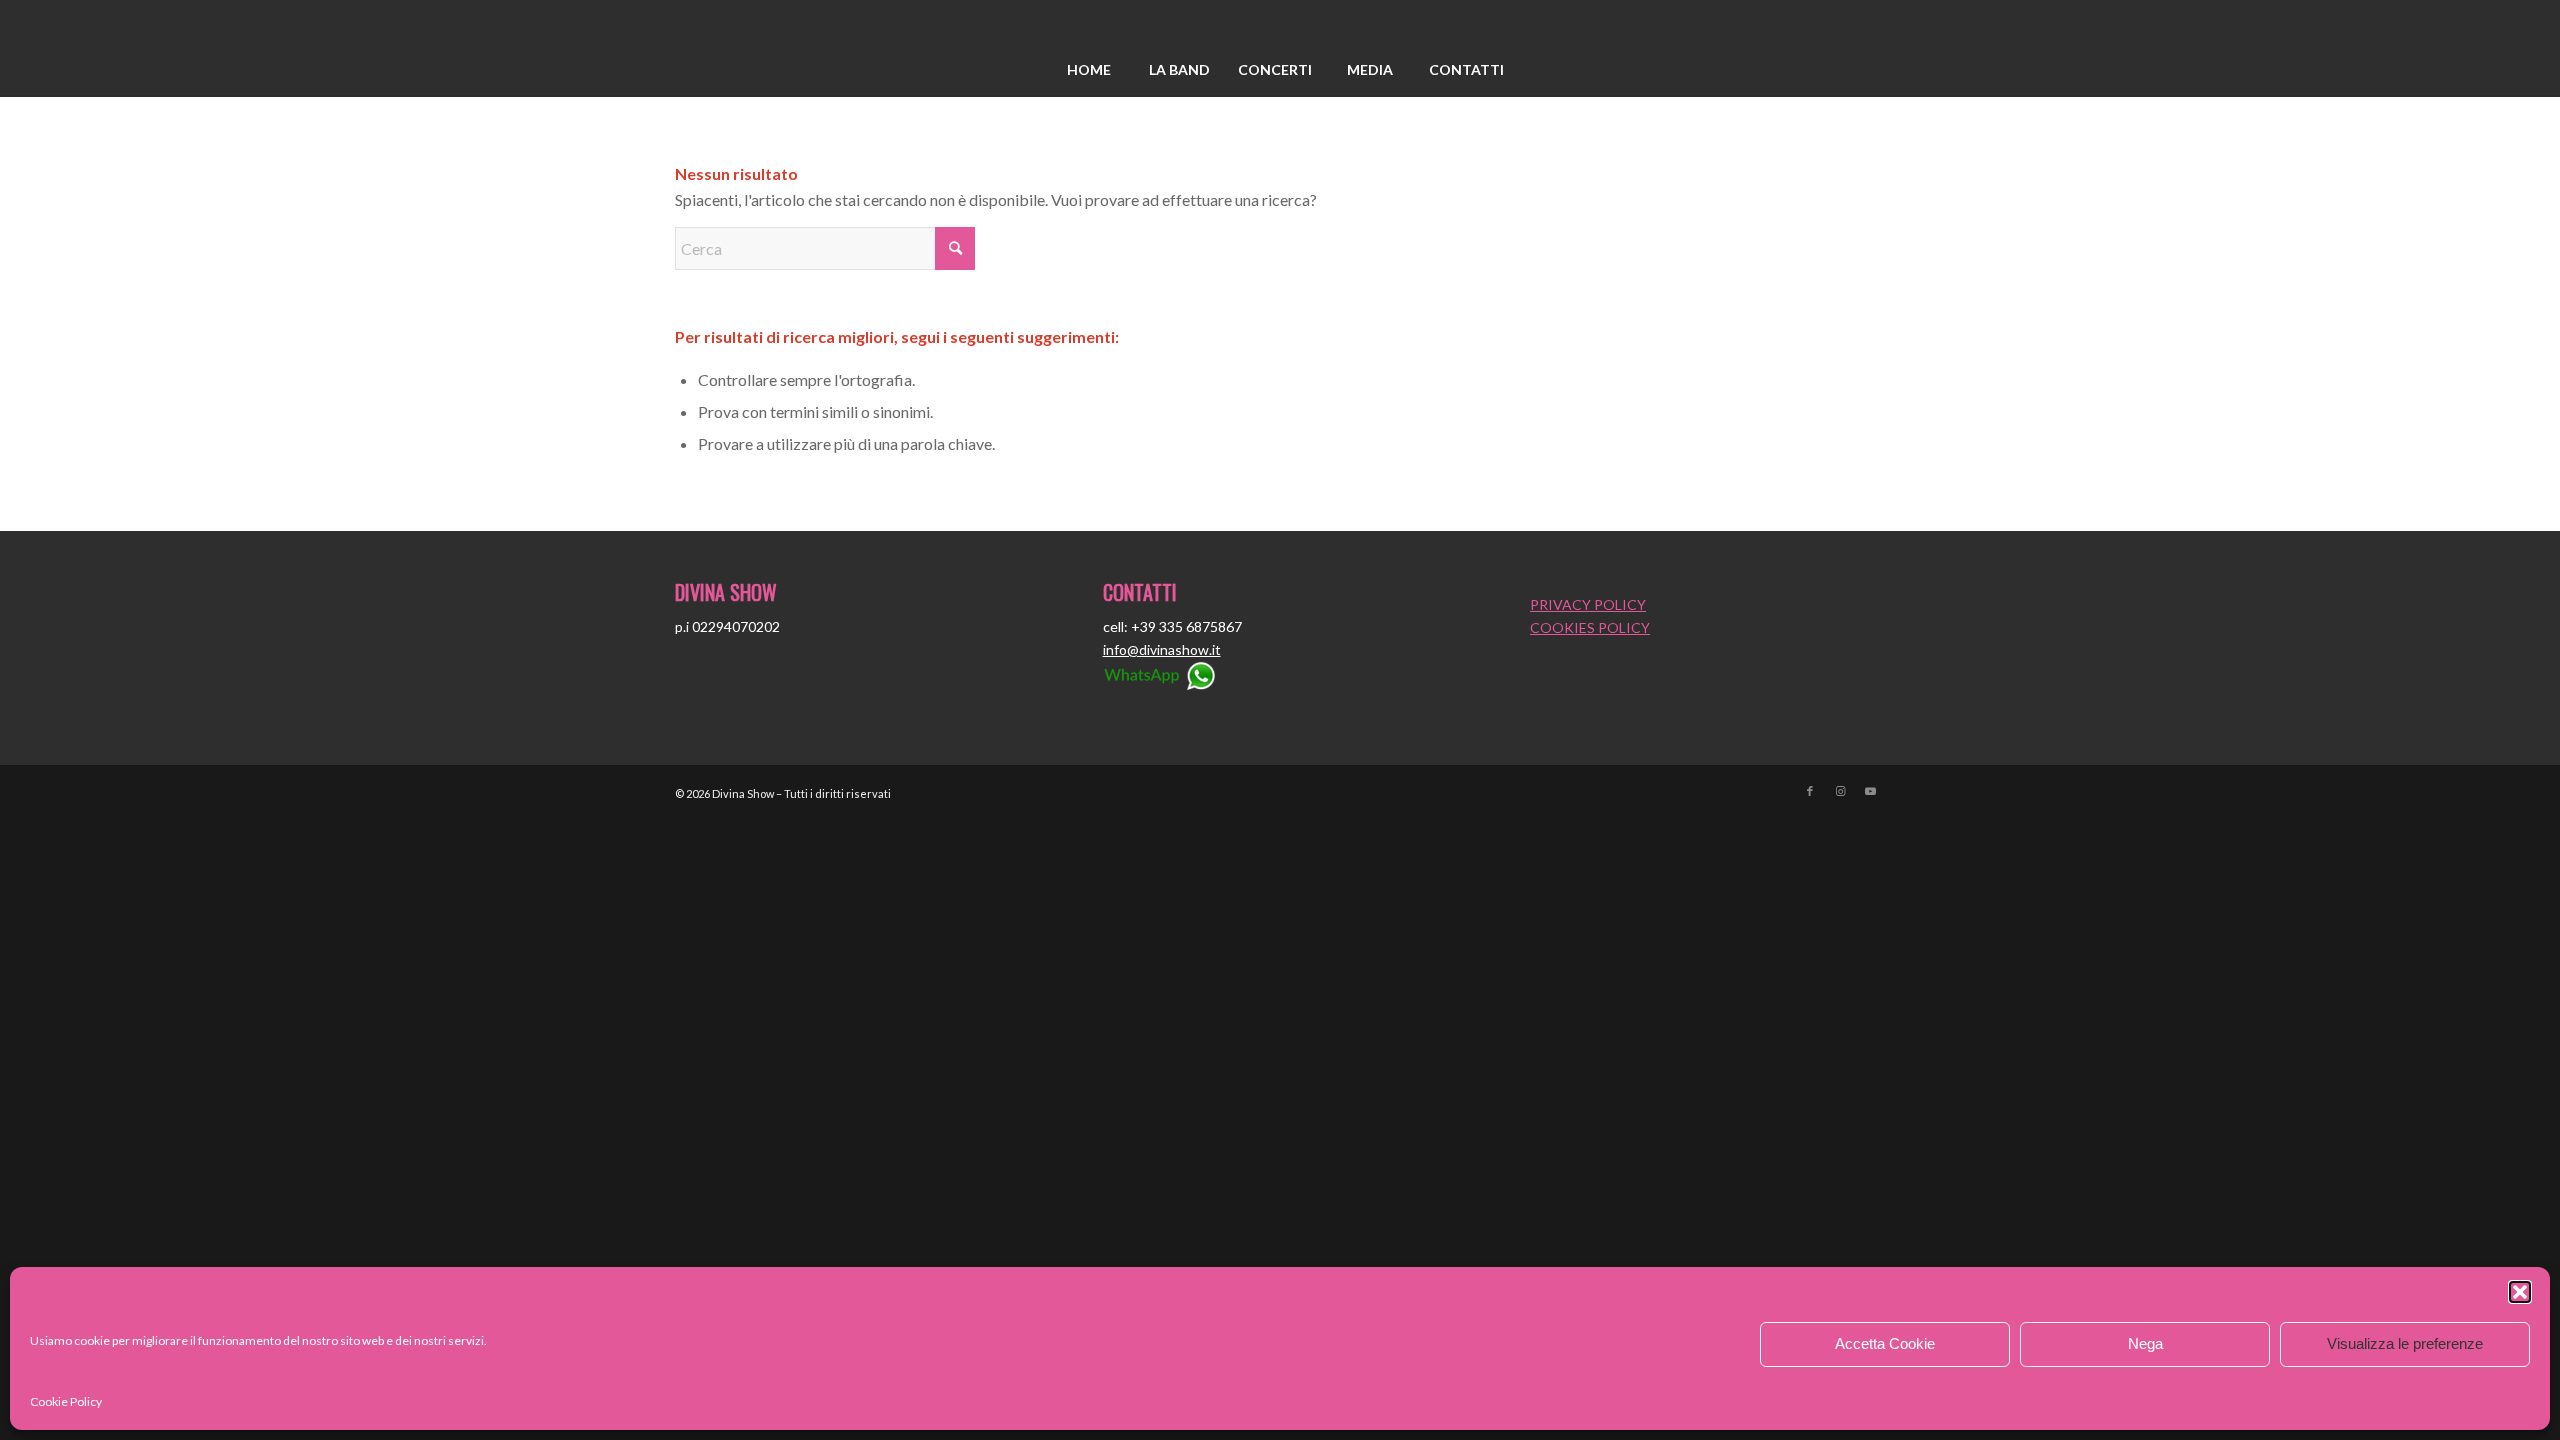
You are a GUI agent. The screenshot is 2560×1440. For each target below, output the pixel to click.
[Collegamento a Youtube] (1870, 791)
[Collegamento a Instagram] (1840, 791)
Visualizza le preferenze (2405, 1343)
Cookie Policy (66, 1401)
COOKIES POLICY (1590, 627)
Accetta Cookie (1885, 1343)
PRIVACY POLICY (1588, 604)
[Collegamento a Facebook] (1810, 791)
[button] (2520, 1292)
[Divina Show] (1280, 22)
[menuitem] (1089, 70)
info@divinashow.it (1162, 649)
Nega (2145, 1343)
